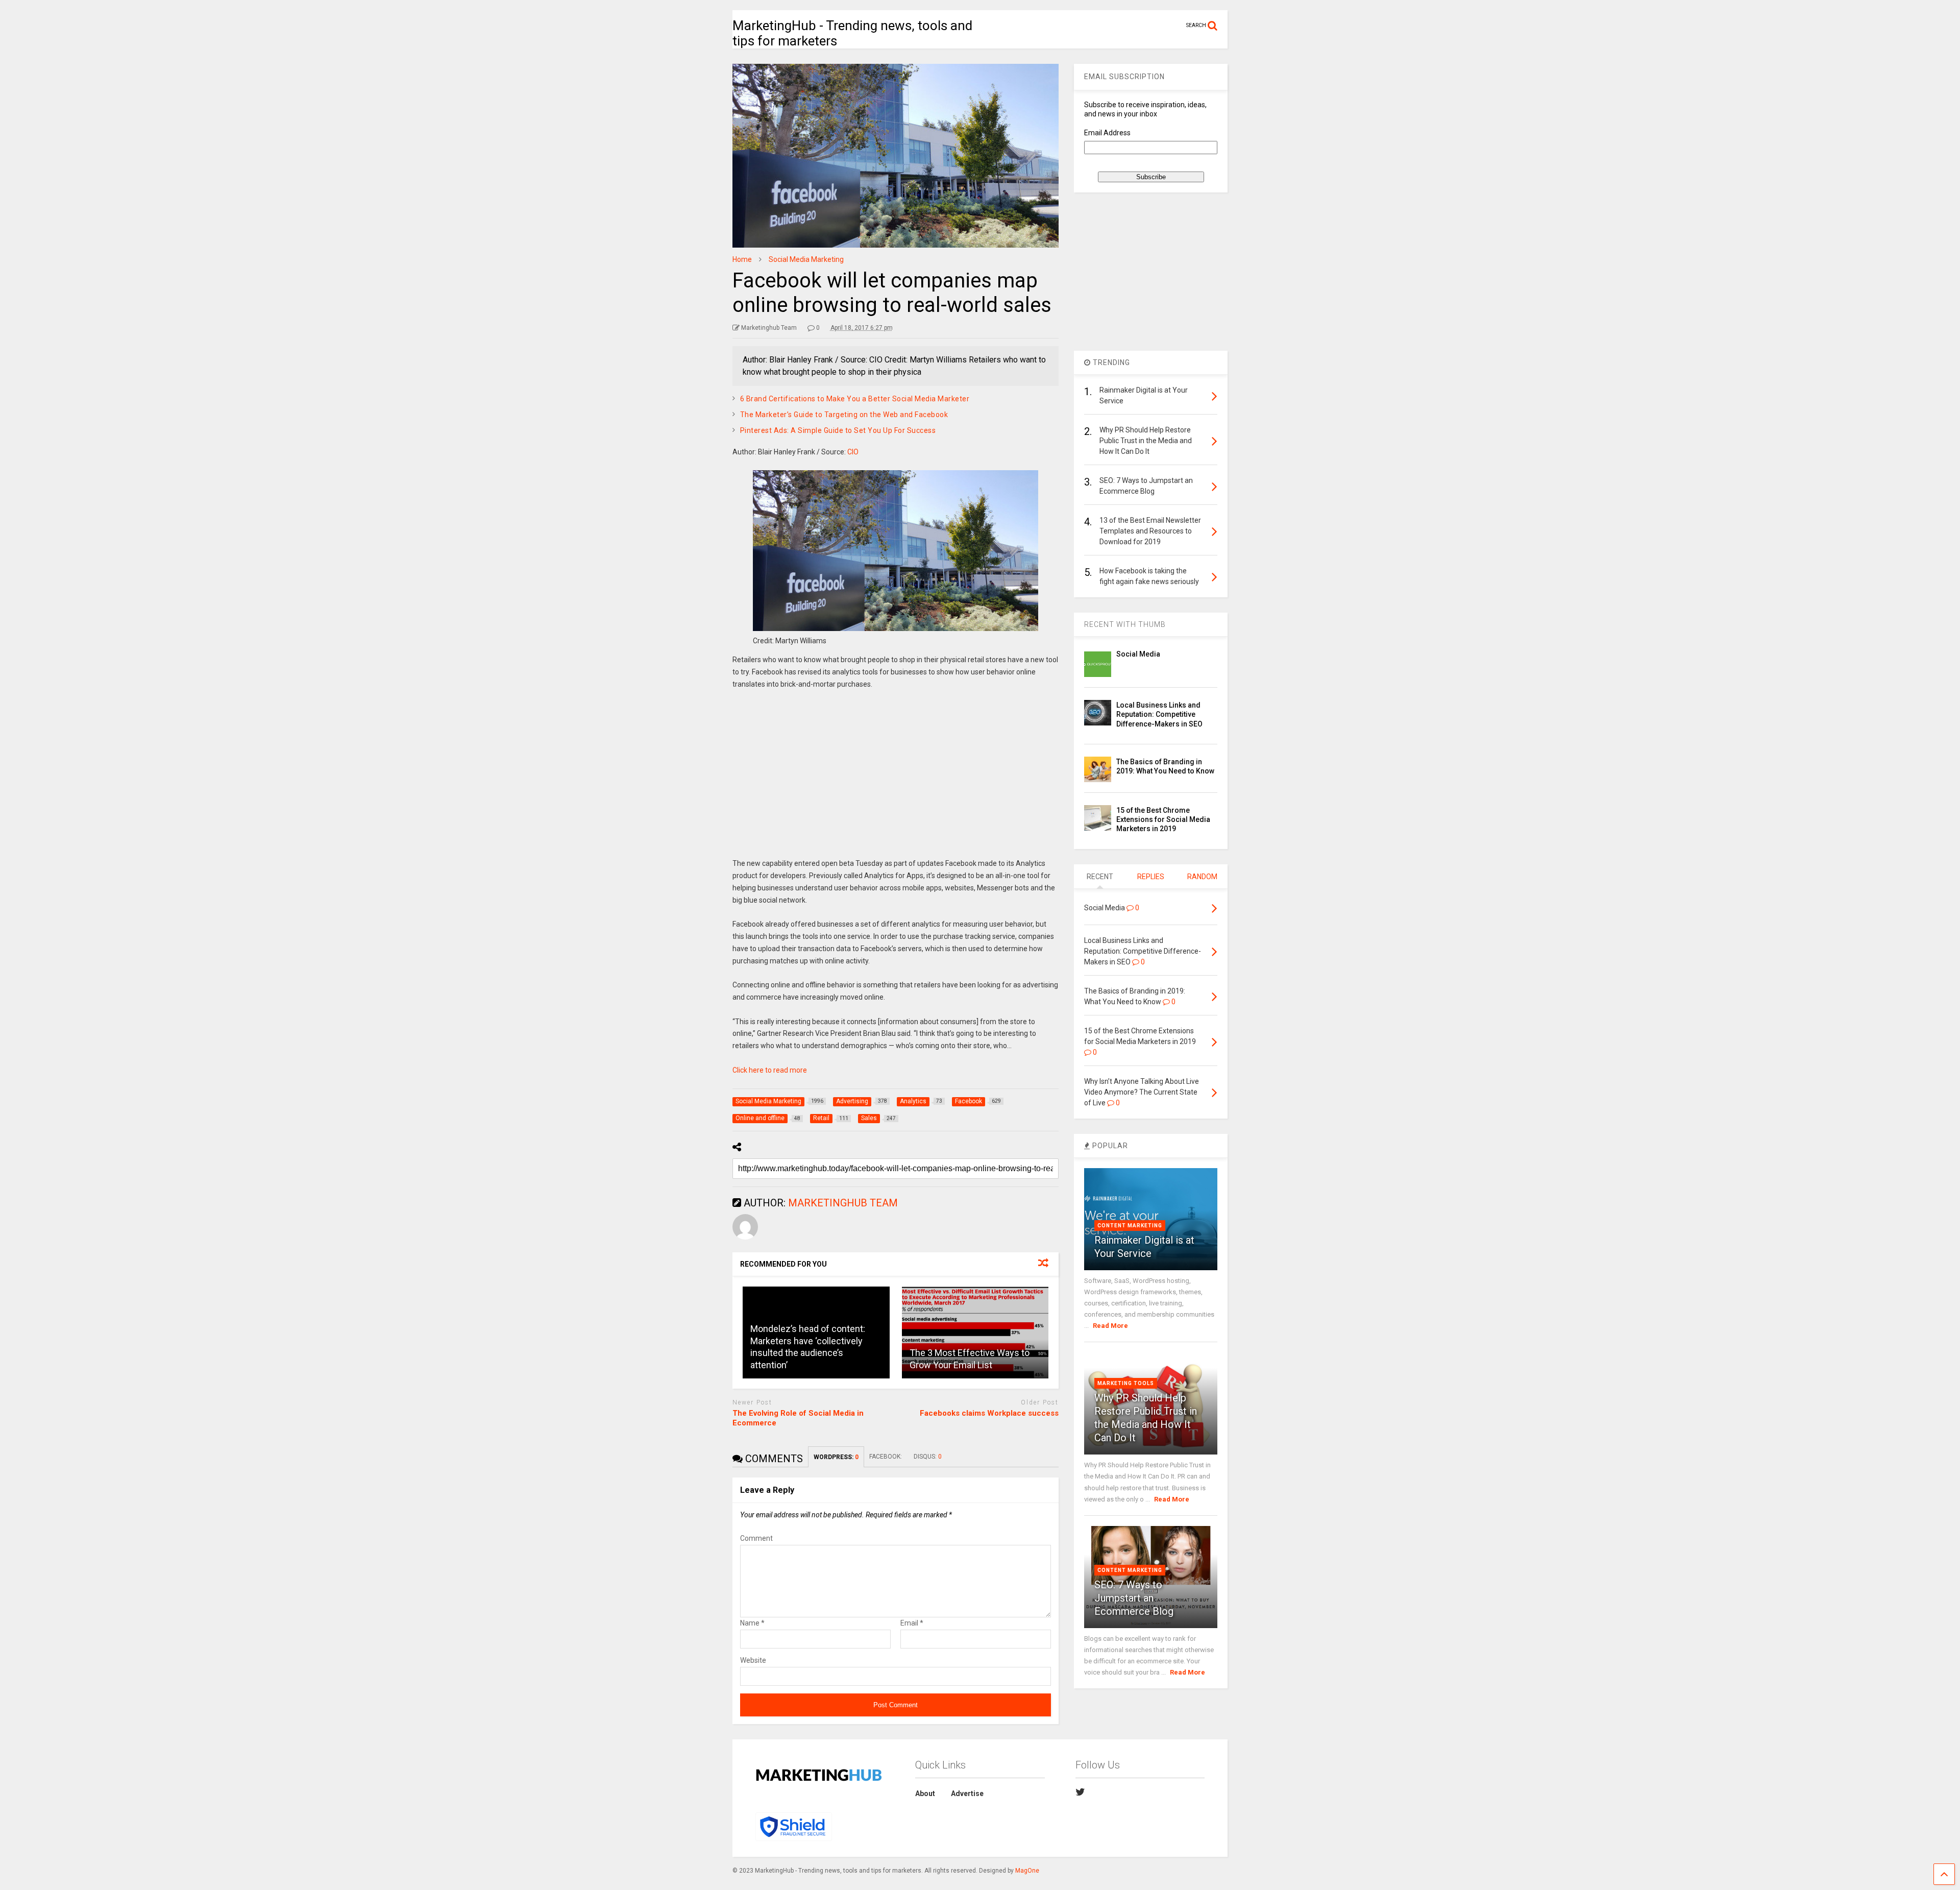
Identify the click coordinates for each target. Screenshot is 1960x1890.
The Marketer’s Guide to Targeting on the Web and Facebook (844, 415)
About (925, 1794)
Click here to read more (770, 1070)
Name (752, 1623)
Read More (1110, 1326)
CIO (853, 452)
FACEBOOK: (886, 1457)
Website (753, 1660)
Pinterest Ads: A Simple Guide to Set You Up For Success (838, 430)
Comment (756, 1538)
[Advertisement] (896, 782)
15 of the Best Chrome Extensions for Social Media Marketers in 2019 (1163, 819)
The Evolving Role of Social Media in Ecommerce (798, 1418)
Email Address (1107, 133)
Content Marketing (1130, 1226)
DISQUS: (928, 1457)
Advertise (967, 1794)
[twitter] (1080, 1792)
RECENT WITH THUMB (1125, 624)
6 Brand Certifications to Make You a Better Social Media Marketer (855, 399)
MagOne (1027, 1871)
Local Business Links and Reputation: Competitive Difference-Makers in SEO (1159, 714)
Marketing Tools (1126, 1383)
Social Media (1138, 654)
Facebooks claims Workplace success (989, 1413)
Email (912, 1623)
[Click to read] (975, 1332)
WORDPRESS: (836, 1457)
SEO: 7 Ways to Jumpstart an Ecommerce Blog (1134, 1598)
